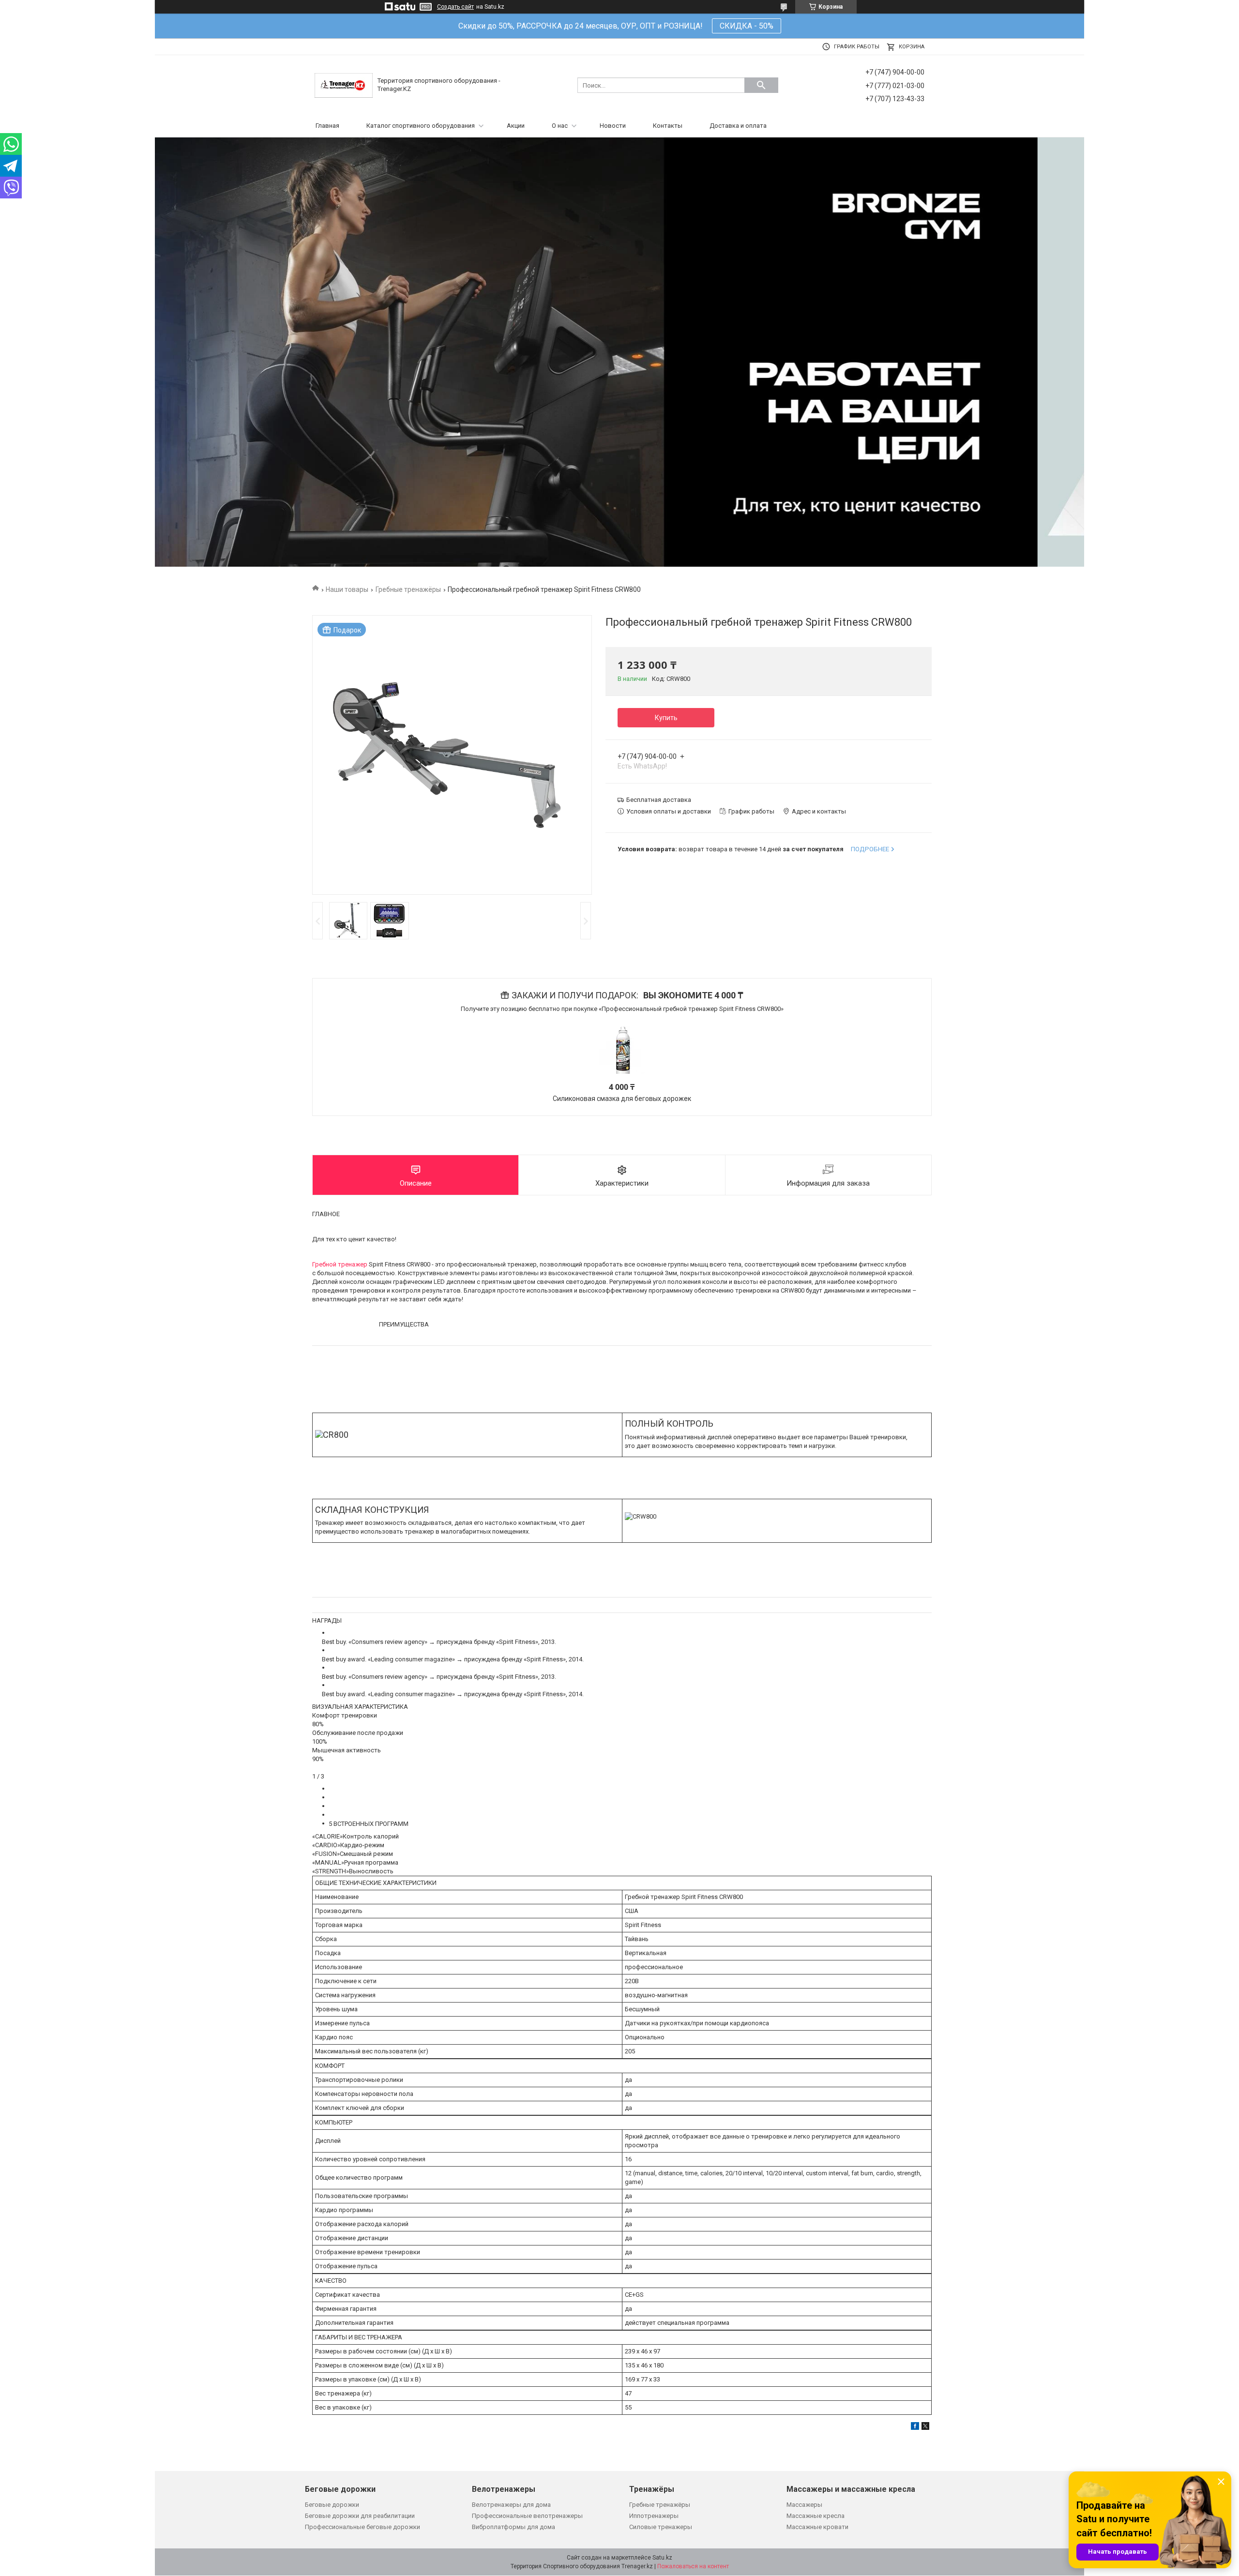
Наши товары (347, 589)
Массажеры (804, 2505)
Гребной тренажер (340, 1264)
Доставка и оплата (738, 126)
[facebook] (915, 2428)
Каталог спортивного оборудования (421, 126)
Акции (516, 126)
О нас (560, 126)
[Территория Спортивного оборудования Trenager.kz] (344, 85)
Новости (613, 126)
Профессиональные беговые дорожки (363, 2527)
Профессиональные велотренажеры (527, 2516)
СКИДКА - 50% (747, 26)
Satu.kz (662, 2558)
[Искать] (761, 85)
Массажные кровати (817, 2527)
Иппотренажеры (654, 2516)
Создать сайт (455, 7)
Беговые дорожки (332, 2505)
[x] (925, 2428)
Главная (327, 126)
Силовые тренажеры (661, 2527)
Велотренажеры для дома (511, 2505)
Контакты (668, 126)
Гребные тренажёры (408, 589)
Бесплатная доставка (659, 800)
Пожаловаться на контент (693, 2566)
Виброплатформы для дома (514, 2527)
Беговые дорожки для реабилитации (360, 2516)
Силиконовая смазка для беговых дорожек (622, 1099)
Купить (666, 718)
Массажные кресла (816, 2516)
